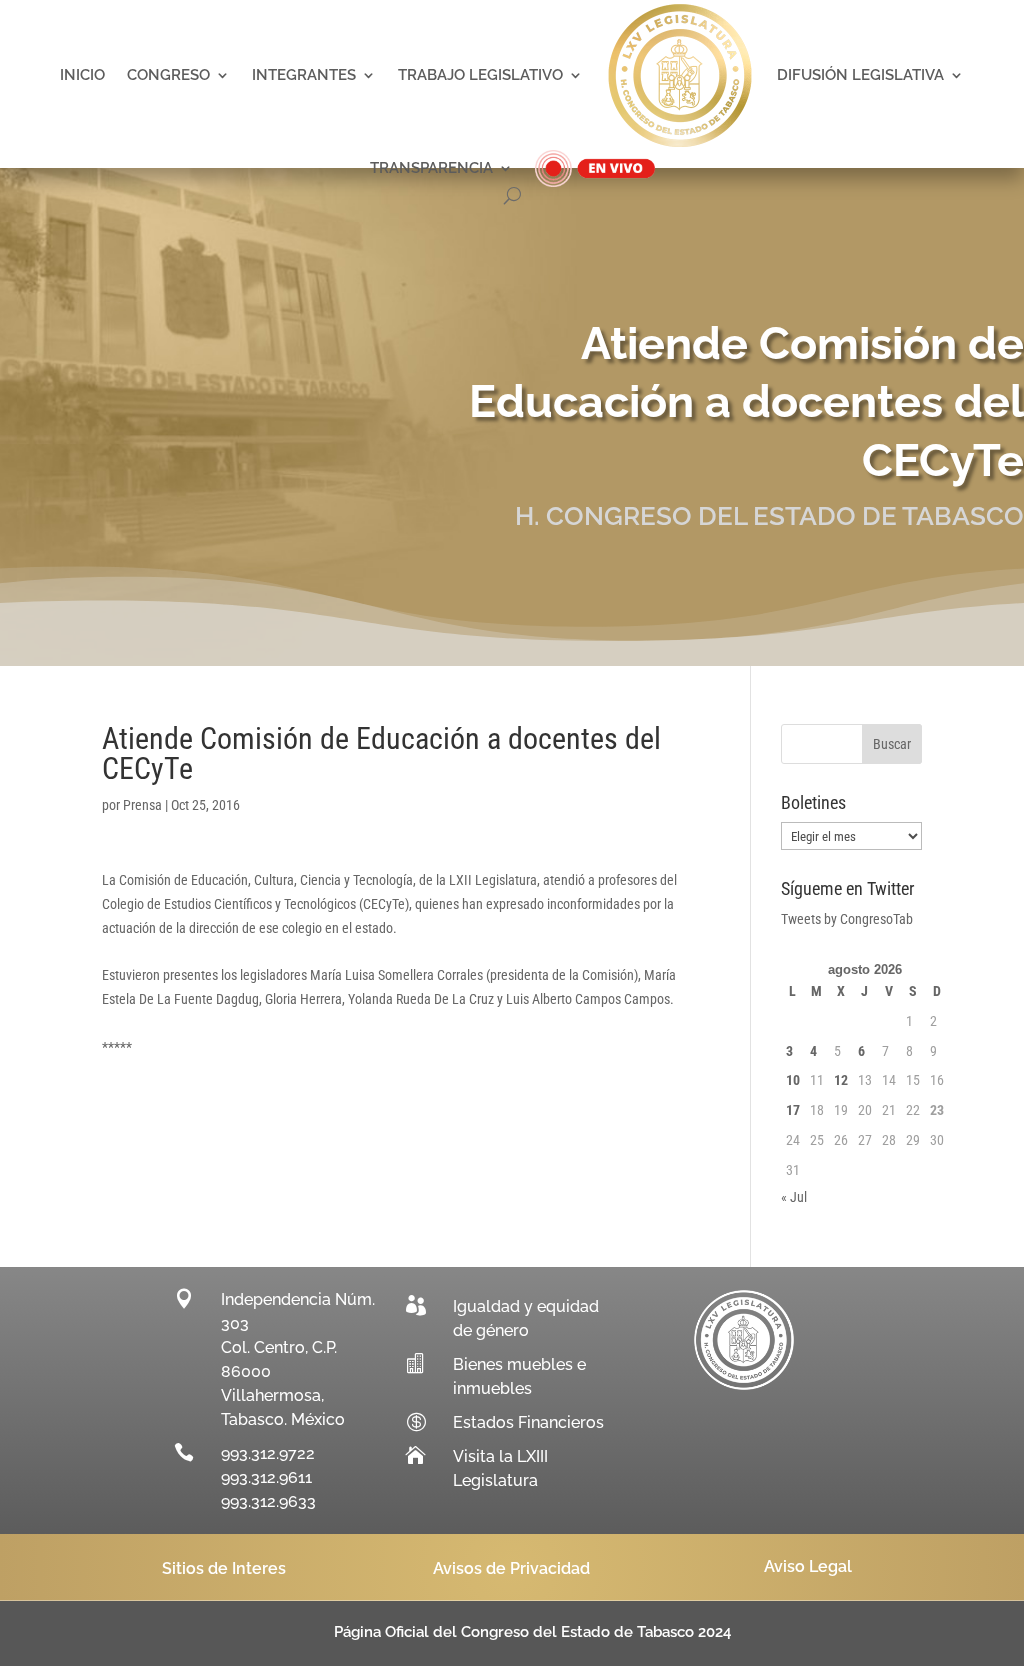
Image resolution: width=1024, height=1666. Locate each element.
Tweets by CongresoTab (847, 919)
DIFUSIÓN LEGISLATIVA (860, 75)
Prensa (142, 805)
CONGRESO (168, 75)
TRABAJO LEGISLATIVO (480, 75)
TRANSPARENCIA (431, 168)
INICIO (82, 75)
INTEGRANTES (304, 75)
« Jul (794, 1197)
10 (793, 1080)
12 (841, 1080)
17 (793, 1110)
